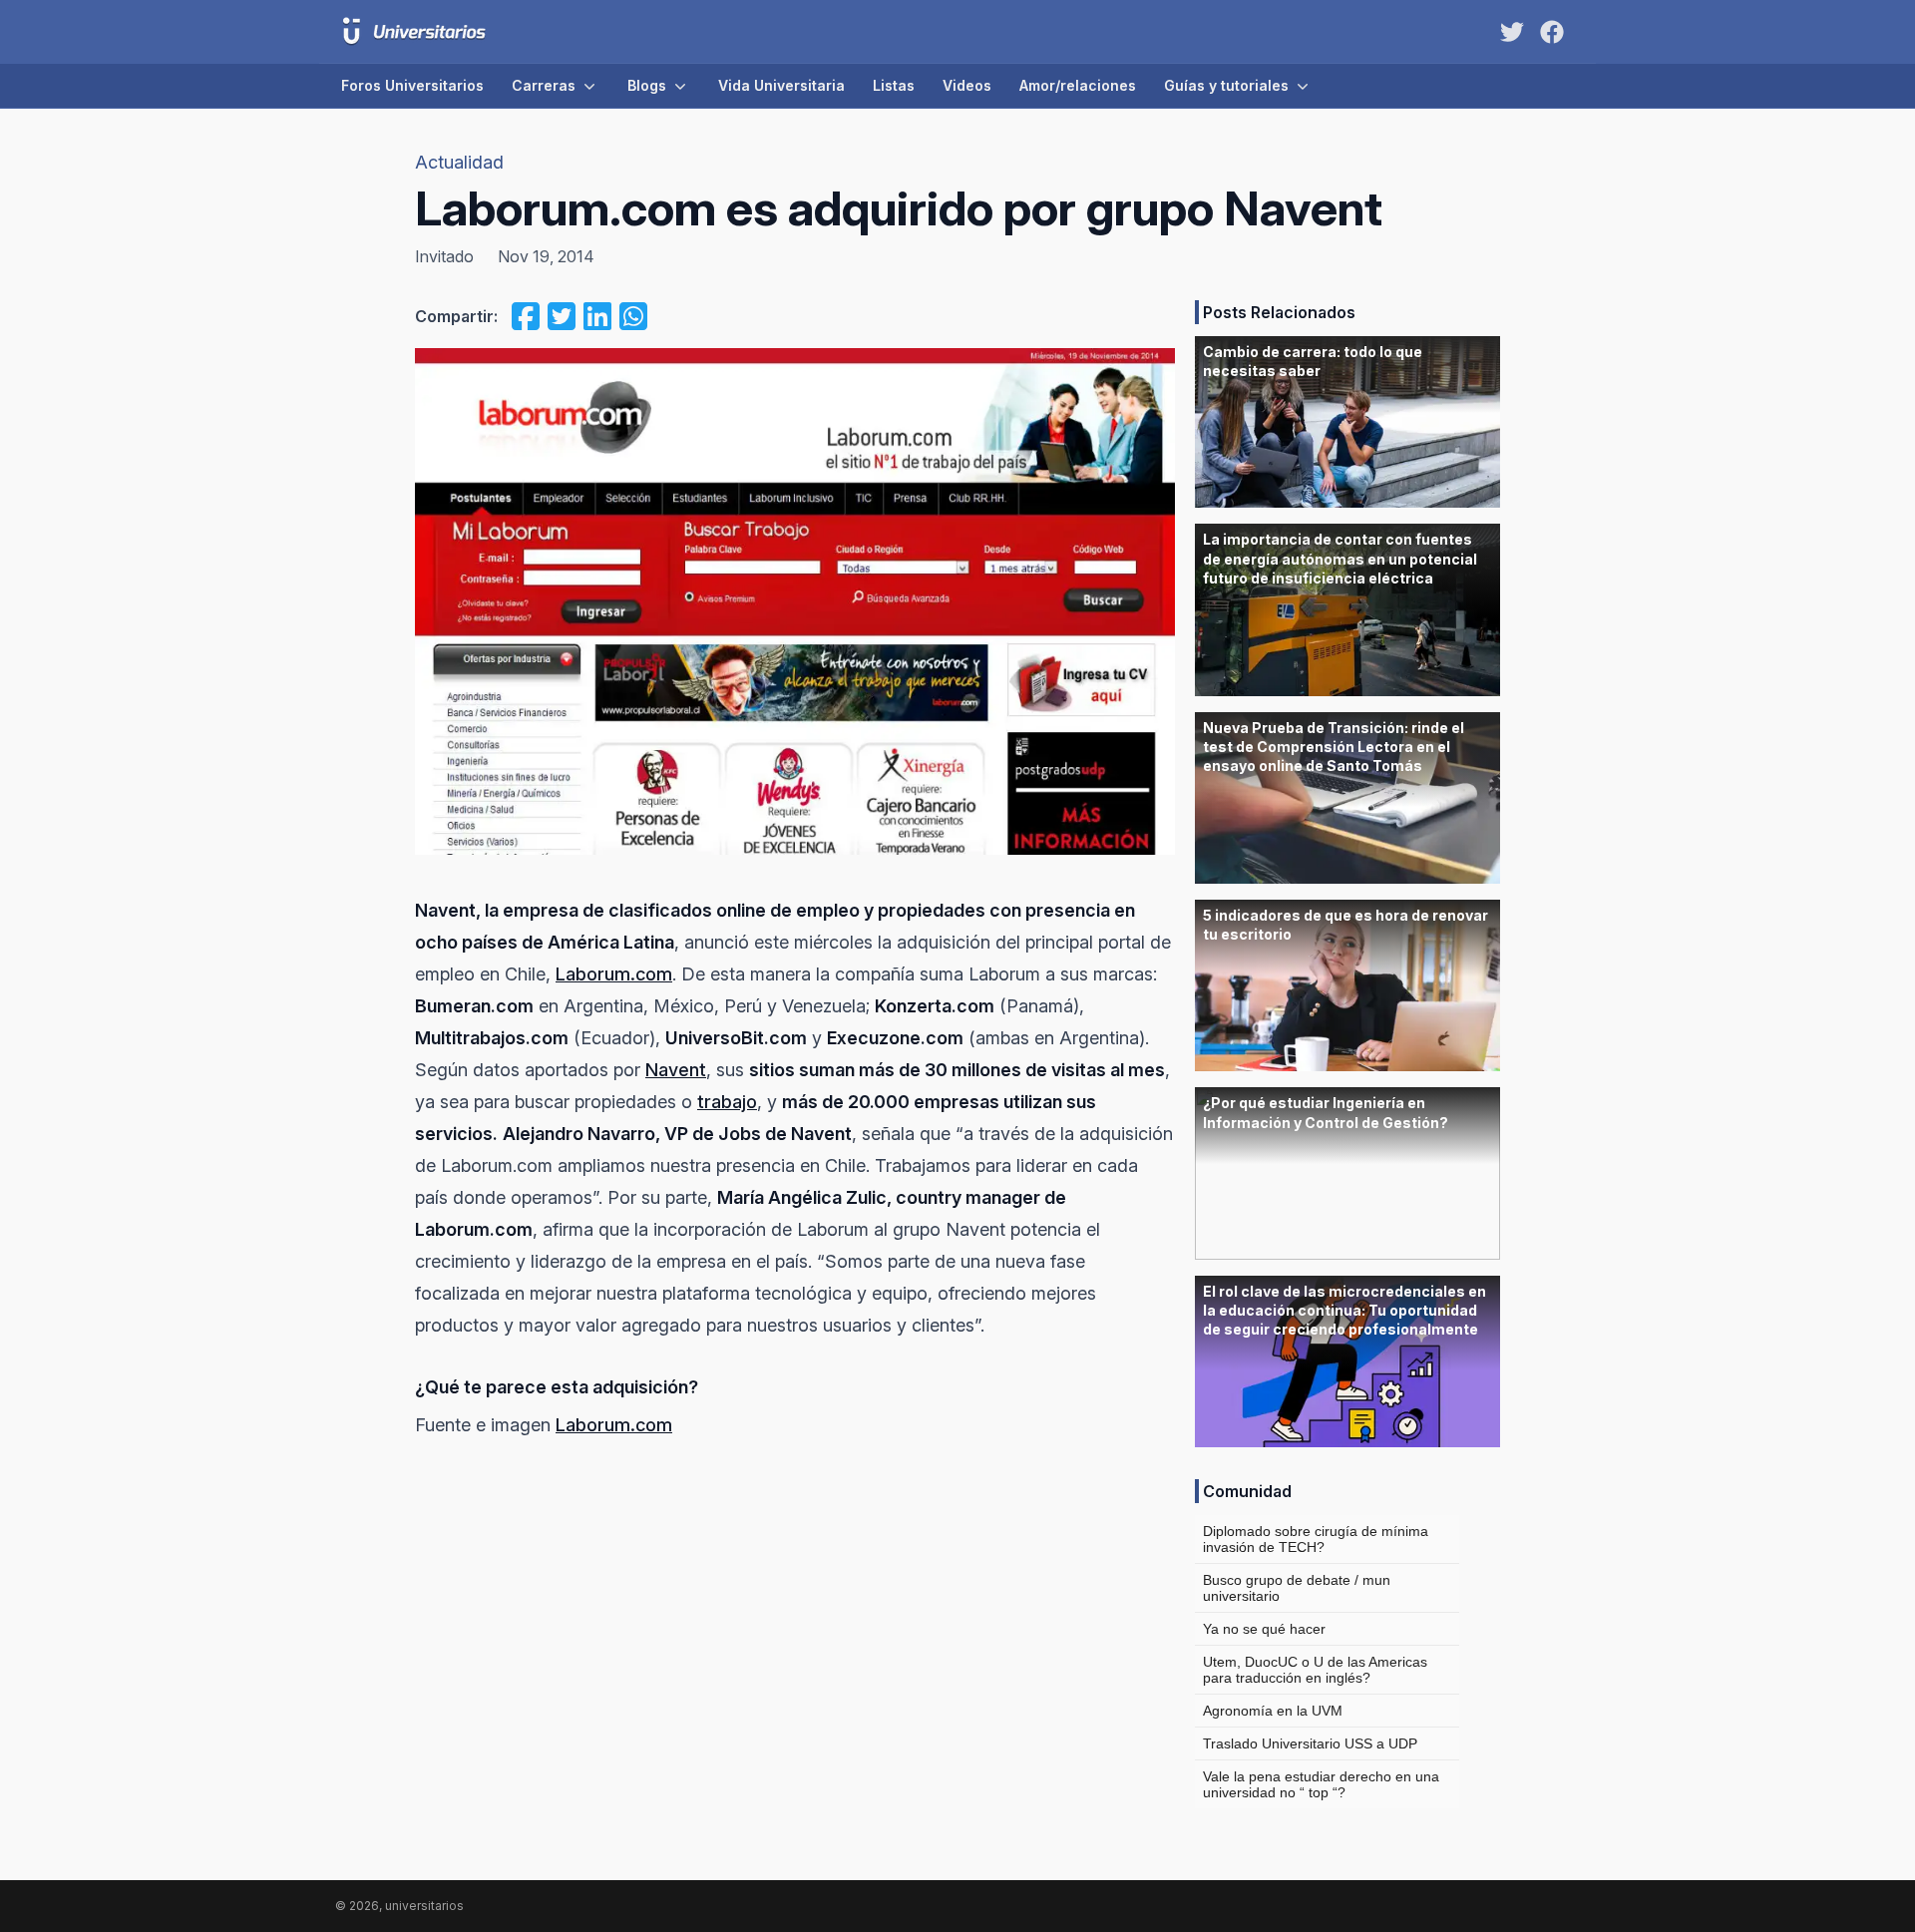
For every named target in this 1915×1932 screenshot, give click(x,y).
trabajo (727, 1102)
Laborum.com (614, 974)
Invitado (444, 256)
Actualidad (459, 162)
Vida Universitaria (781, 85)
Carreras (544, 85)
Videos (967, 85)
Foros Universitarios (412, 85)
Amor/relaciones (1078, 85)
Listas (894, 85)
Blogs (647, 85)
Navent (676, 1070)
